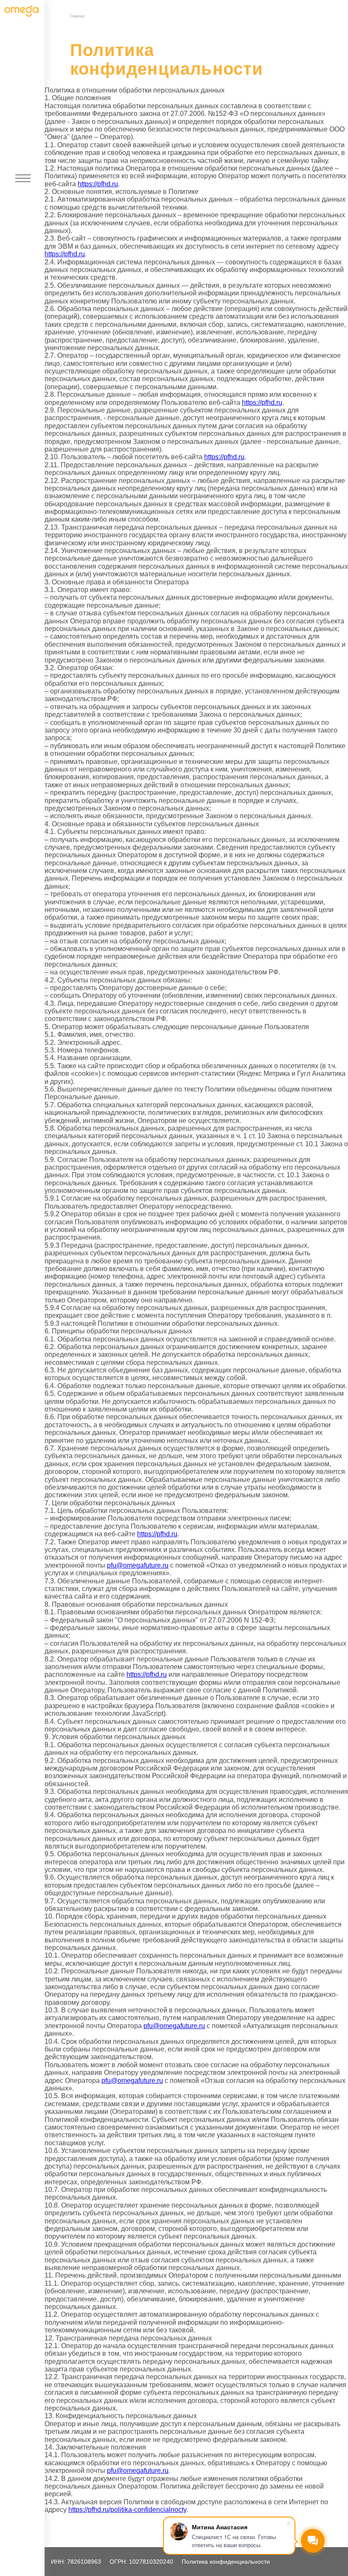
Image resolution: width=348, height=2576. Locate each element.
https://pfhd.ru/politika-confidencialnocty (127, 2510)
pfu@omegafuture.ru (138, 1565)
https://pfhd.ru (98, 184)
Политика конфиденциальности (226, 2562)
